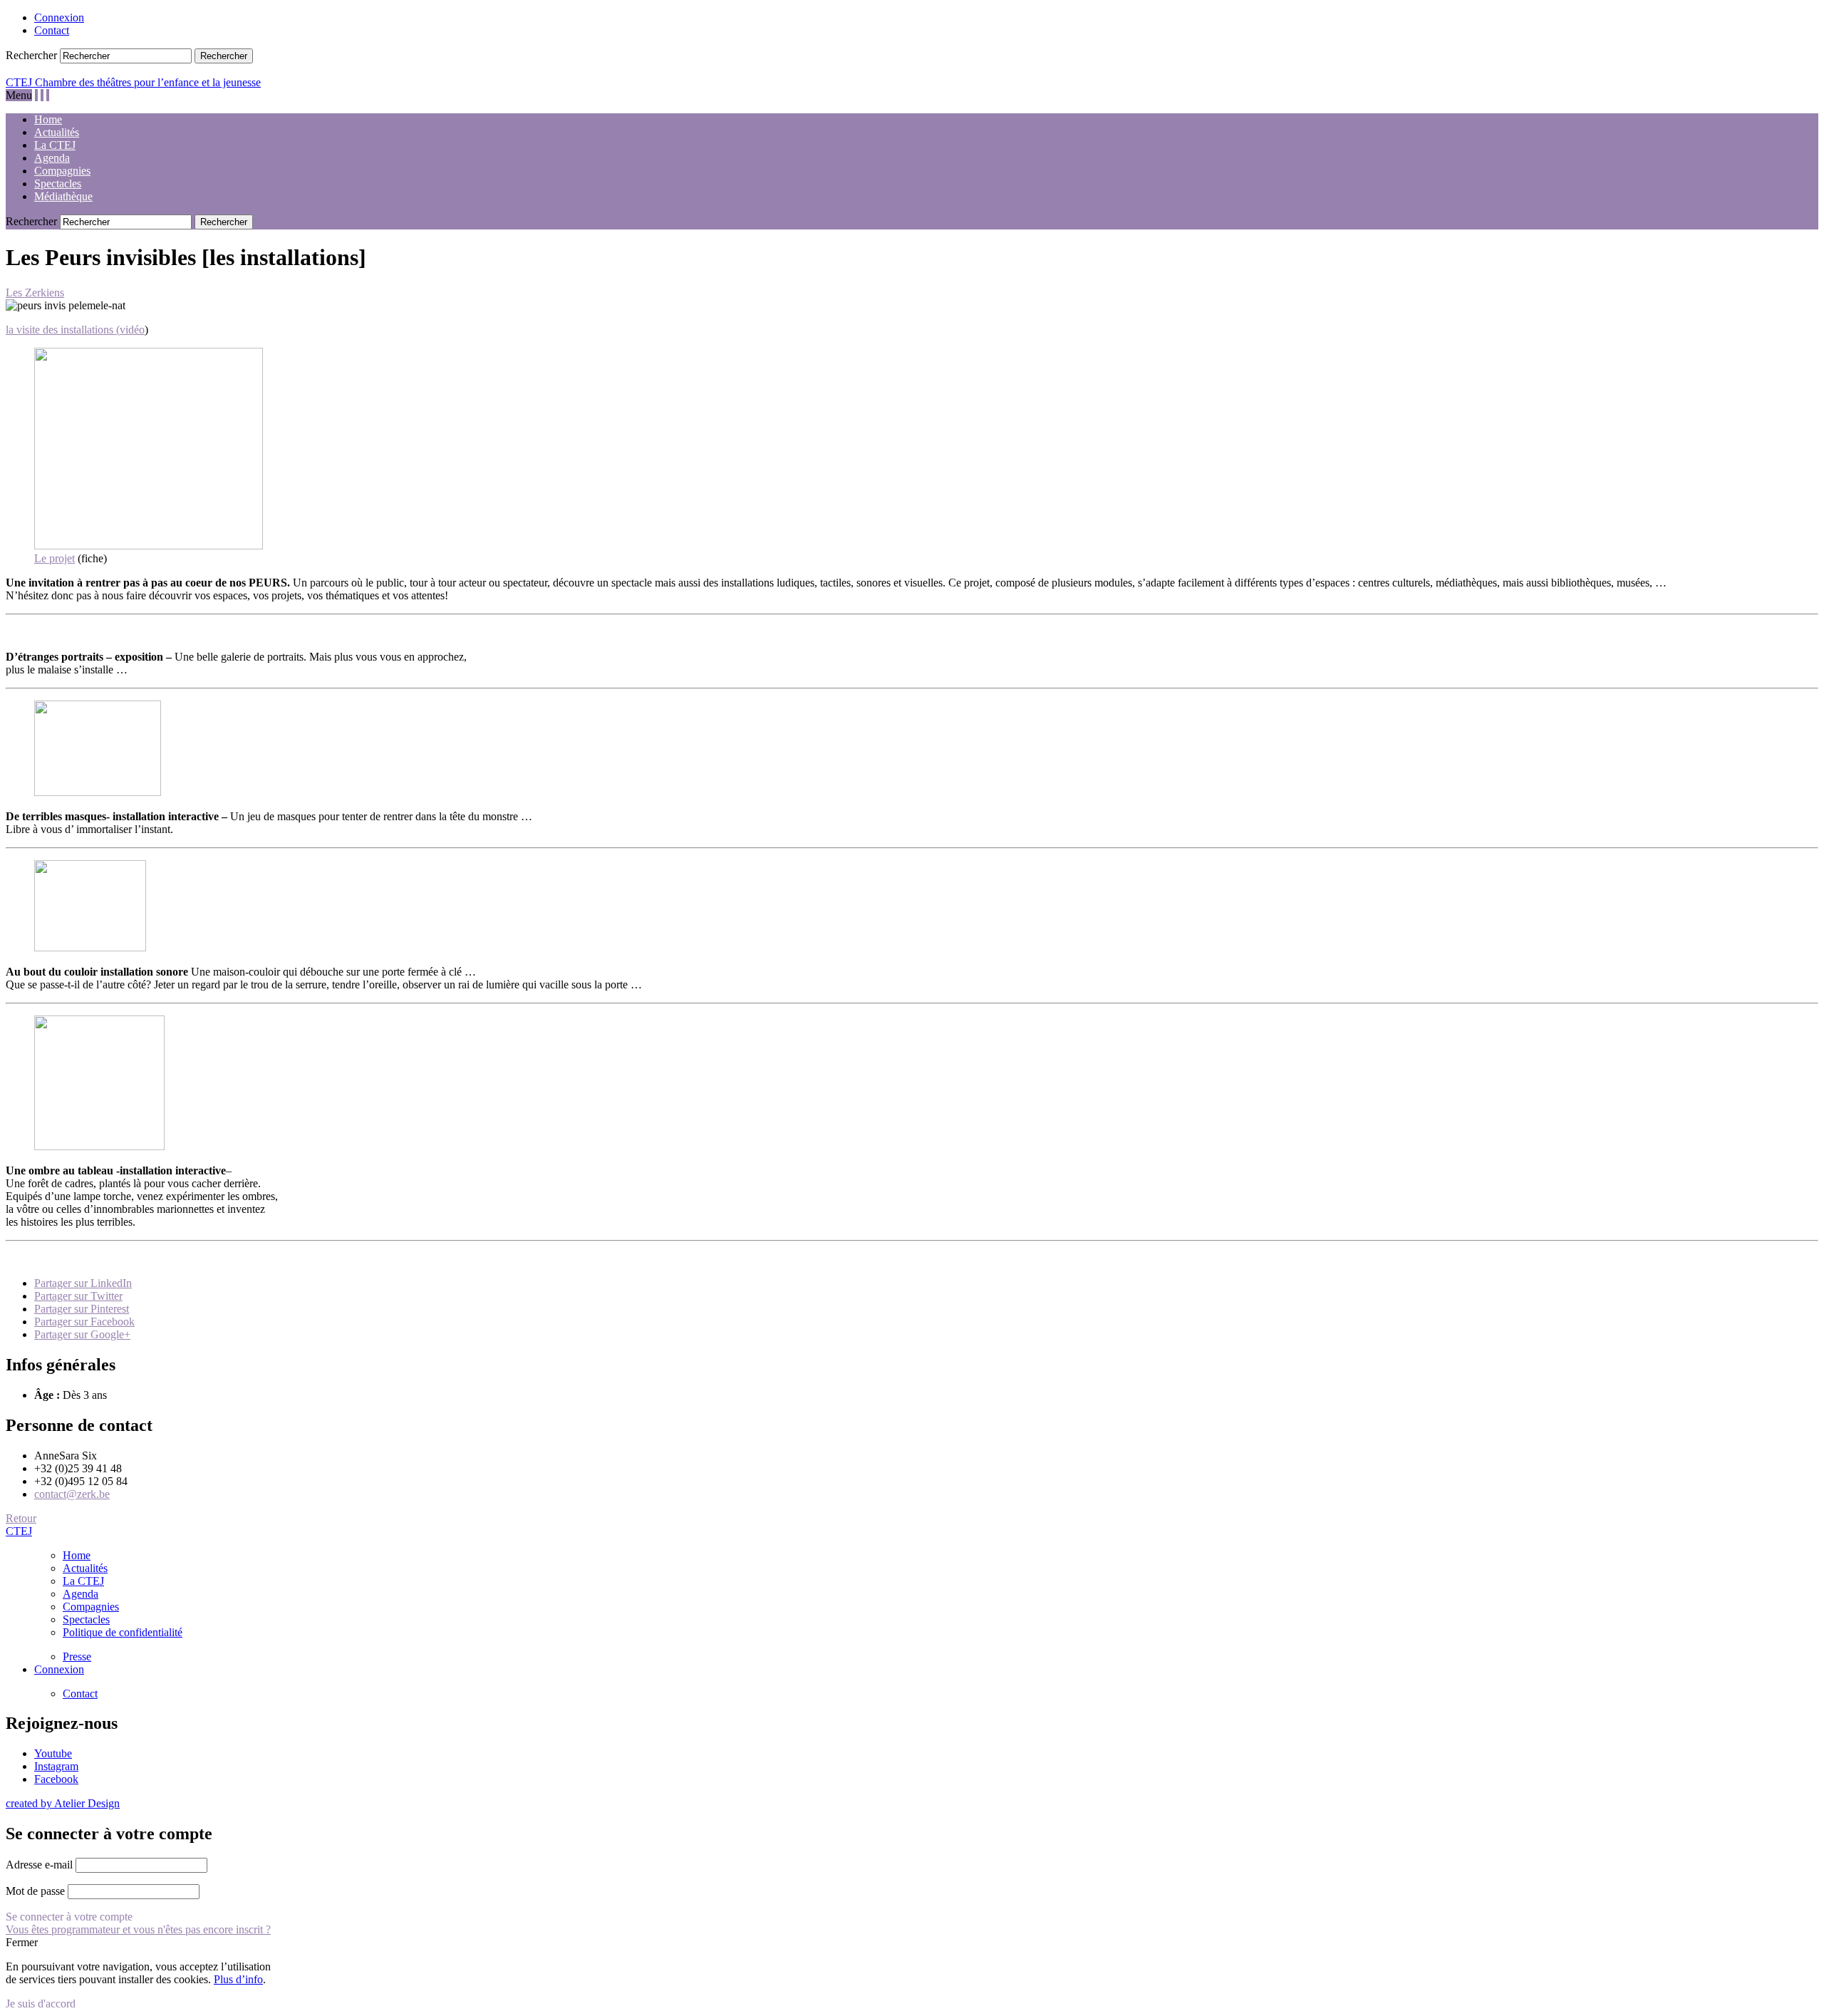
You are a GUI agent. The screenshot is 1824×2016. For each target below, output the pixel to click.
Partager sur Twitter (78, 1296)
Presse (77, 1656)
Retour (21, 1518)
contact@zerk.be (72, 1494)
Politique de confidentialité (123, 1632)
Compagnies (62, 171)
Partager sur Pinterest (82, 1309)
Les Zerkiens (35, 293)
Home (48, 119)
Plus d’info (238, 1979)
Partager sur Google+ (82, 1334)
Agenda (52, 158)
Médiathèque (63, 196)
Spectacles (58, 183)
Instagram (56, 1766)
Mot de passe (35, 1891)
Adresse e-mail (39, 1865)
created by (63, 1803)
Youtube (53, 1753)
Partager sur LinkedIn (83, 1283)
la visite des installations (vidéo (75, 330)
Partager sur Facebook (84, 1322)
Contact (52, 30)
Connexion (59, 17)
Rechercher (31, 55)
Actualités (57, 132)
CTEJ (19, 1531)
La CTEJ (55, 145)
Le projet (55, 558)
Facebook (56, 1779)
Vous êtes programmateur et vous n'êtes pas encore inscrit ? (138, 1929)
